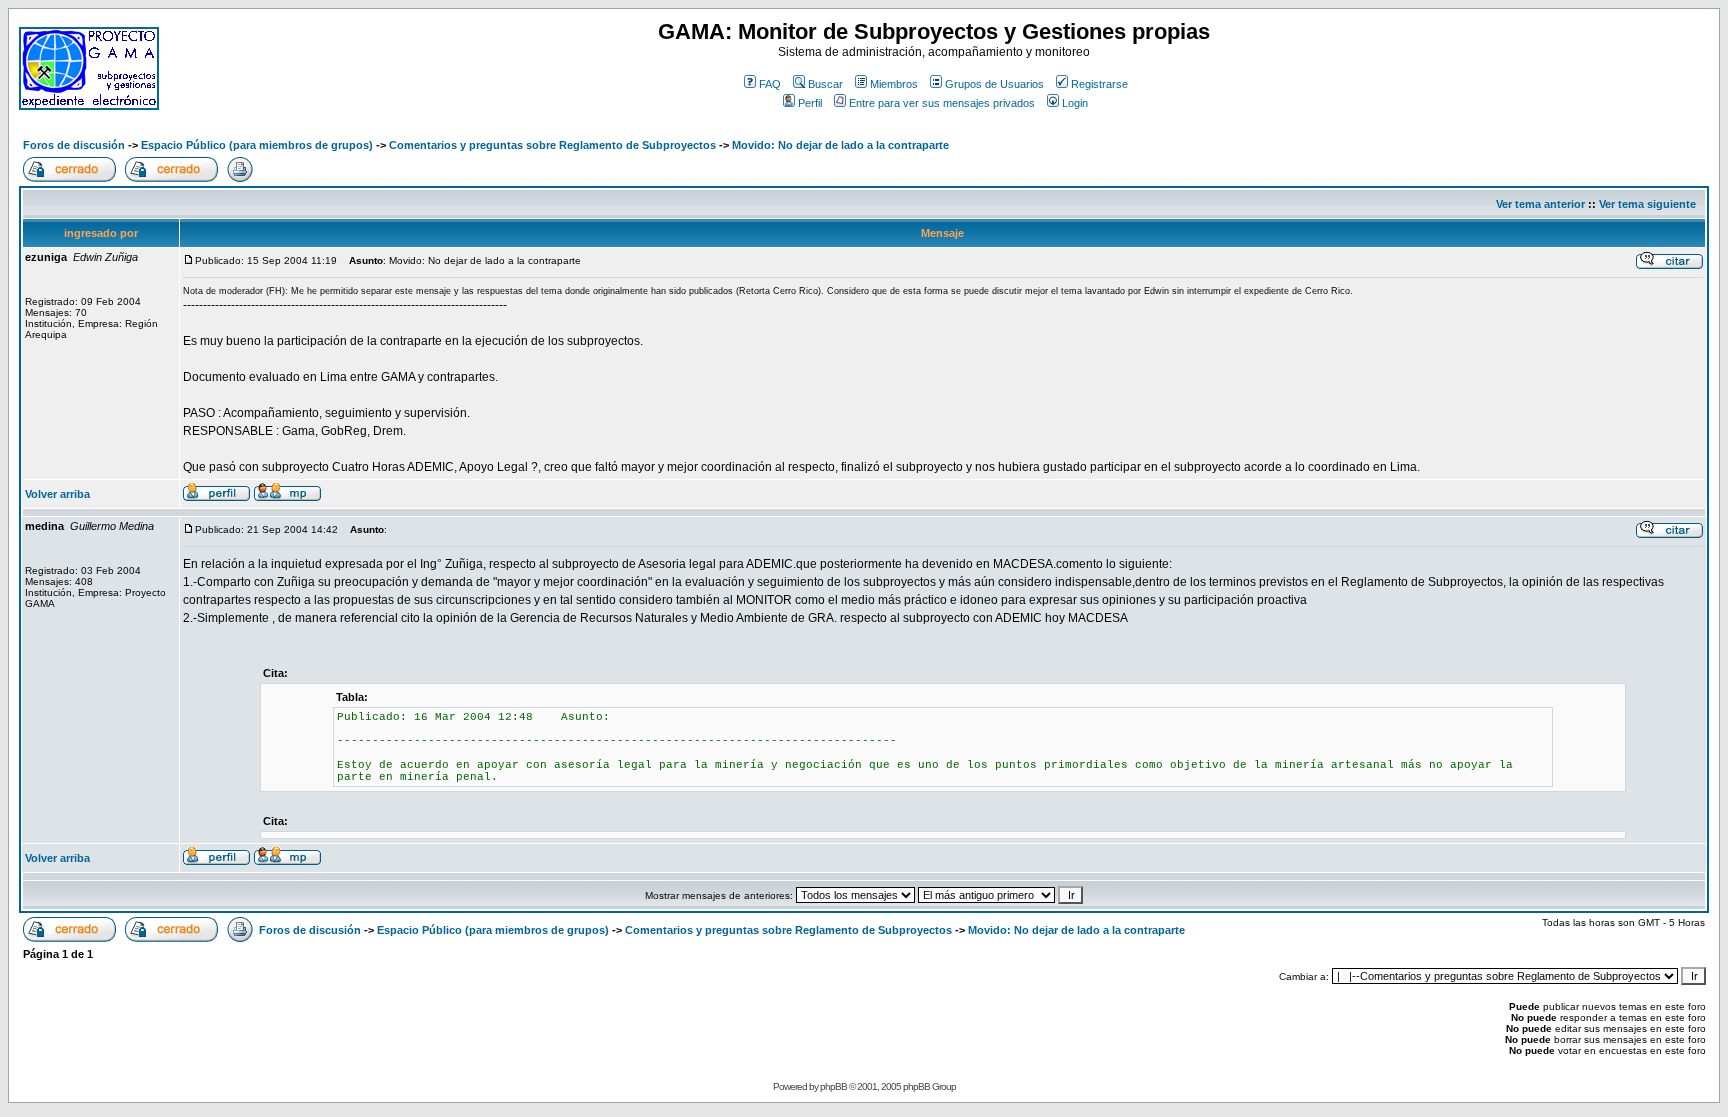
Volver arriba (57, 494)
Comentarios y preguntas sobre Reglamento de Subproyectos (552, 145)
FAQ (770, 84)
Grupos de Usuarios (994, 84)
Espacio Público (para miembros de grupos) (257, 145)
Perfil (810, 103)
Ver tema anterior (1540, 204)
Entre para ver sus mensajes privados (942, 103)
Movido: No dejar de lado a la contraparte (840, 145)
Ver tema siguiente (1647, 204)
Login (1075, 103)
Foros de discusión (74, 145)
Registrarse (1099, 84)
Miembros (894, 84)
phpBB (833, 1086)
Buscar (825, 84)
